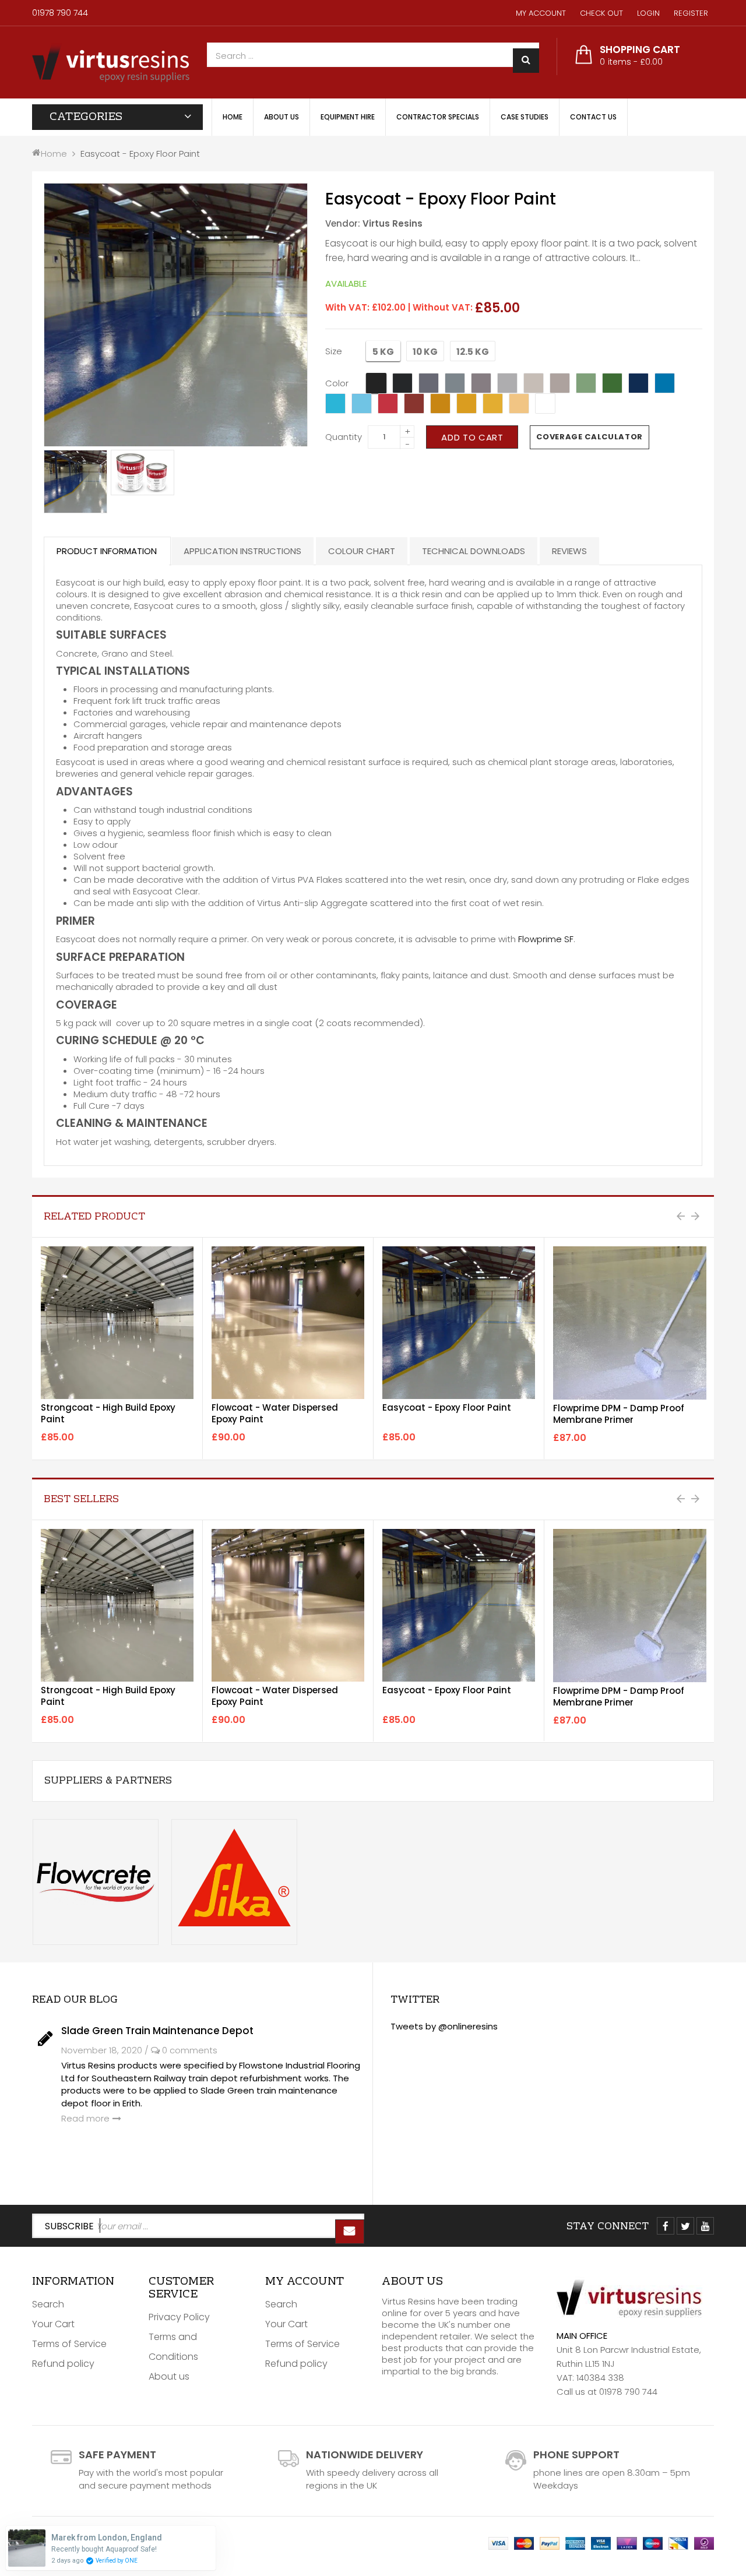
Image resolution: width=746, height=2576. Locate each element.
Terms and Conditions (173, 2347)
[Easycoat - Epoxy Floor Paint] (75, 482)
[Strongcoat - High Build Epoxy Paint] (117, 1323)
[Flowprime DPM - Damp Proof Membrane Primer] (630, 1323)
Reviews (569, 551)
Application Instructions (242, 551)
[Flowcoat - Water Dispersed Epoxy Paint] (288, 1323)
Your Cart (53, 2324)
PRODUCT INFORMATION (107, 551)
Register (691, 13)
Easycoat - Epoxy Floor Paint (447, 1407)
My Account (541, 13)
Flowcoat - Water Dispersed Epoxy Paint (275, 1413)
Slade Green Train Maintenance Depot (157, 2031)
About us (169, 2376)
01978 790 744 (60, 13)
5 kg (383, 352)
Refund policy (63, 2364)
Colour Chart (362, 551)
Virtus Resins (393, 223)
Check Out (601, 13)
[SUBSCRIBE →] (350, 2232)
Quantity (344, 437)
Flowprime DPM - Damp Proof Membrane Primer (619, 1414)
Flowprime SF (546, 939)
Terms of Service (69, 2344)
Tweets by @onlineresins (444, 2026)
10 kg (425, 352)
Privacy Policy (179, 2317)
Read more (85, 2118)
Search (48, 2304)
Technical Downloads (474, 551)
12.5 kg (473, 352)
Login (648, 13)
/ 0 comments (181, 2050)
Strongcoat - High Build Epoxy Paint (108, 1413)
